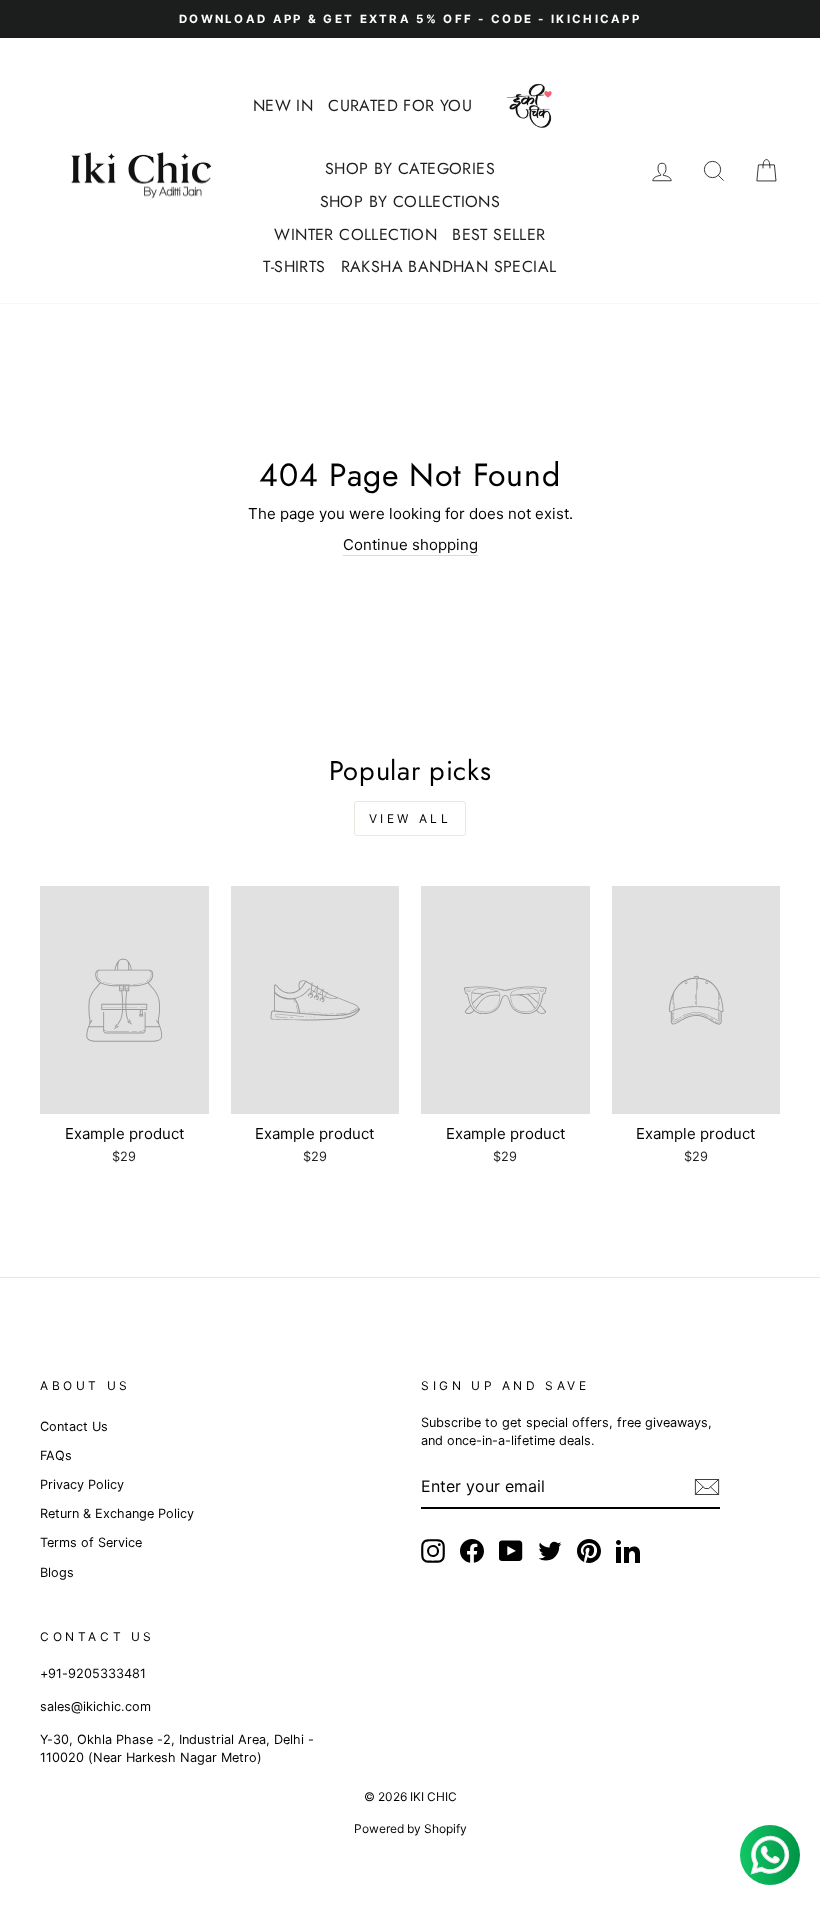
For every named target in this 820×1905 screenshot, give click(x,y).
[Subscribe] (707, 1487)
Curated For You (400, 105)
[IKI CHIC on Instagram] (433, 1551)
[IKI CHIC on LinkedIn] (628, 1551)
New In (283, 105)
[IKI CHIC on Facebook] (472, 1551)
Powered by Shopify (410, 1828)
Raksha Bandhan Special (449, 266)
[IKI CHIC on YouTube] (511, 1551)
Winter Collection (355, 234)
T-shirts (294, 266)
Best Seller (498, 234)
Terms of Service (91, 1542)
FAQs (56, 1455)
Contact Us (74, 1426)
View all (410, 818)
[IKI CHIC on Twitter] (550, 1551)
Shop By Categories (410, 168)
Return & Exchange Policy (117, 1513)
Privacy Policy (82, 1484)
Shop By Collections (410, 201)
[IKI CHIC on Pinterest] (589, 1551)
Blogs (57, 1572)
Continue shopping (410, 544)
